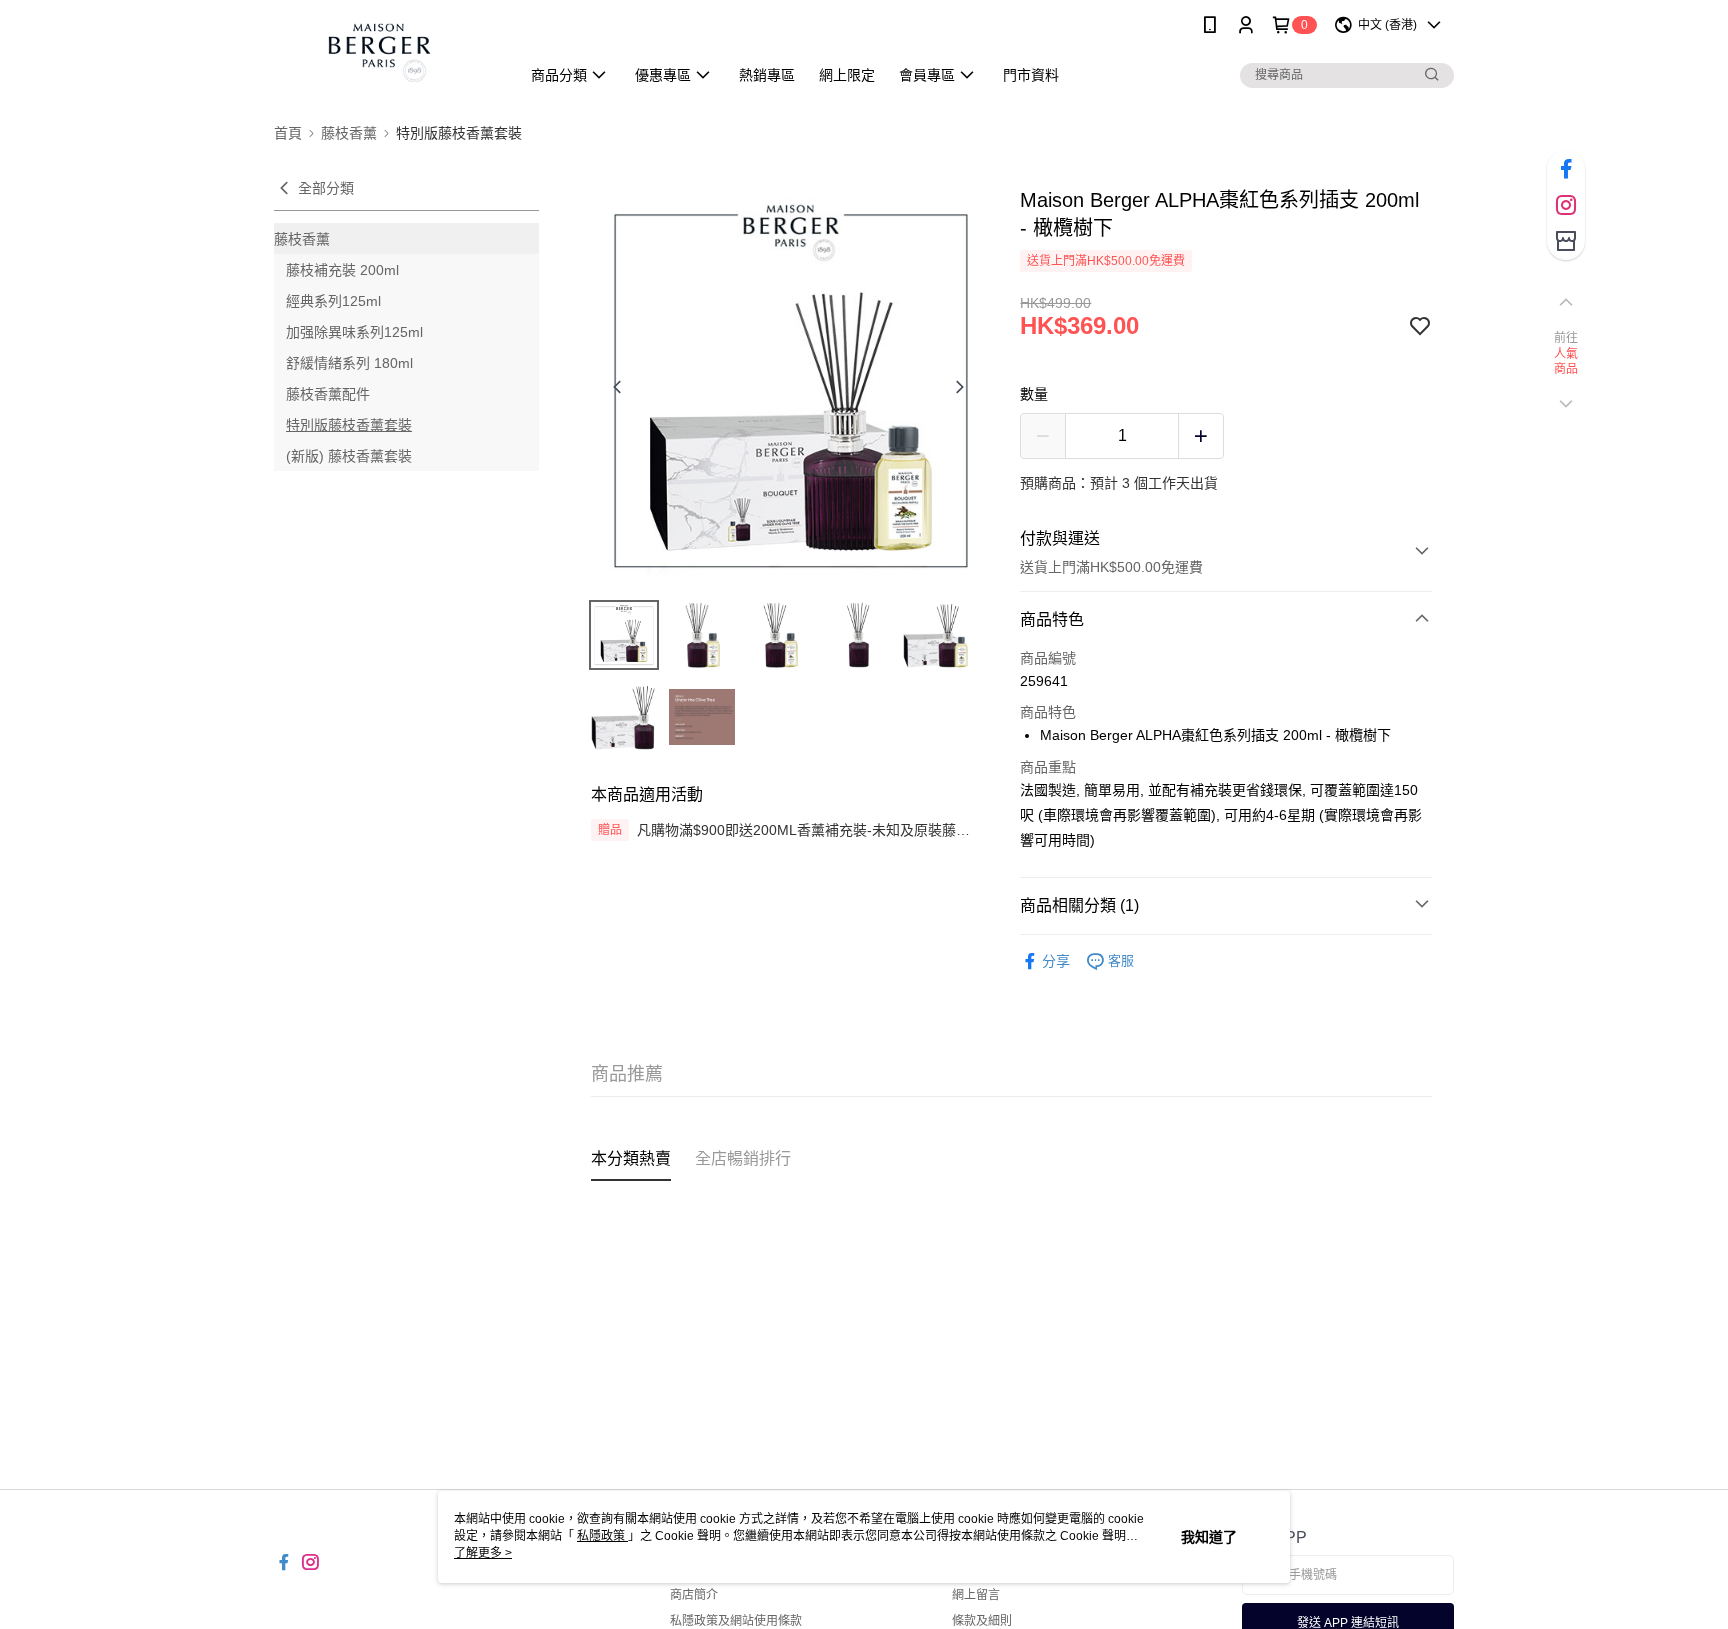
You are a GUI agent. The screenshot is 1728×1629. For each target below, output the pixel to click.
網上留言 (976, 1595)
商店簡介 (694, 1595)
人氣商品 (1566, 362)
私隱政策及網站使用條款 (736, 1621)
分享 (1056, 961)
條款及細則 (982, 1621)
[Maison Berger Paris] (385, 52)
